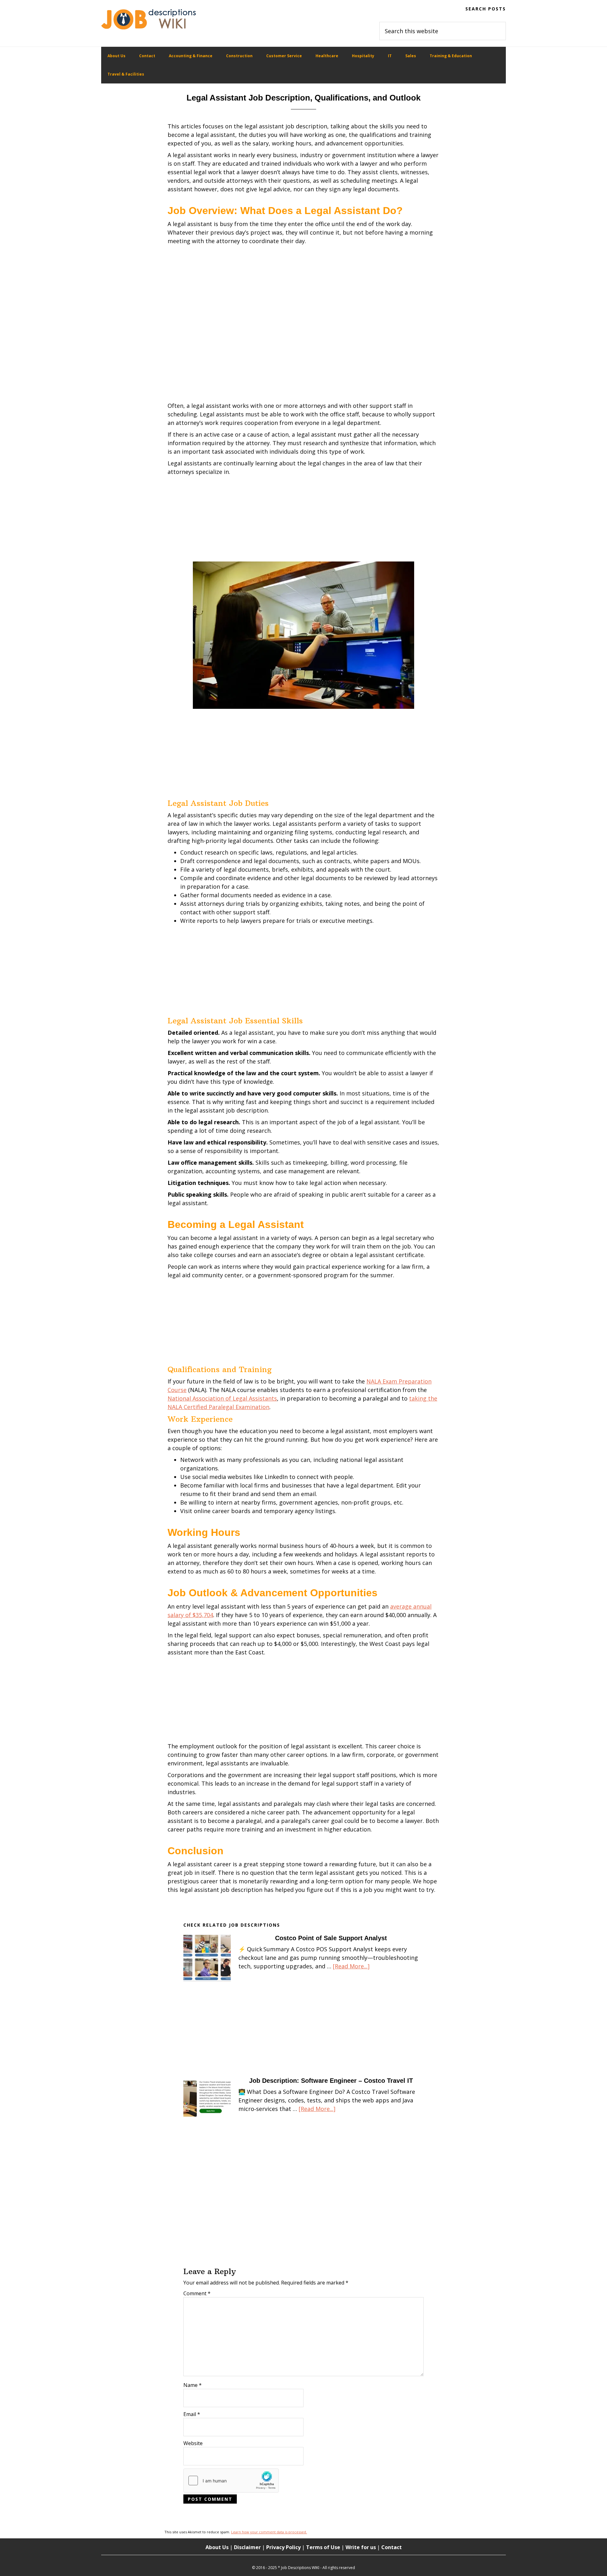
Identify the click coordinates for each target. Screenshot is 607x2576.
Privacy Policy (283, 2547)
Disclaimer (247, 2547)
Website (193, 2443)
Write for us (361, 2547)
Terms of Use (323, 2547)
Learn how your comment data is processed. (269, 2532)
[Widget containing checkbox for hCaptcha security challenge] (231, 2481)
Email (192, 2414)
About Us (217, 2547)
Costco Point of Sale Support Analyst (331, 1938)
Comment (197, 2293)
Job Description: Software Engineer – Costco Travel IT (331, 2081)
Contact (392, 2547)
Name (193, 2385)
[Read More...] (351, 1966)
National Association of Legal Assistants (222, 1398)
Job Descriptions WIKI (149, 19)
